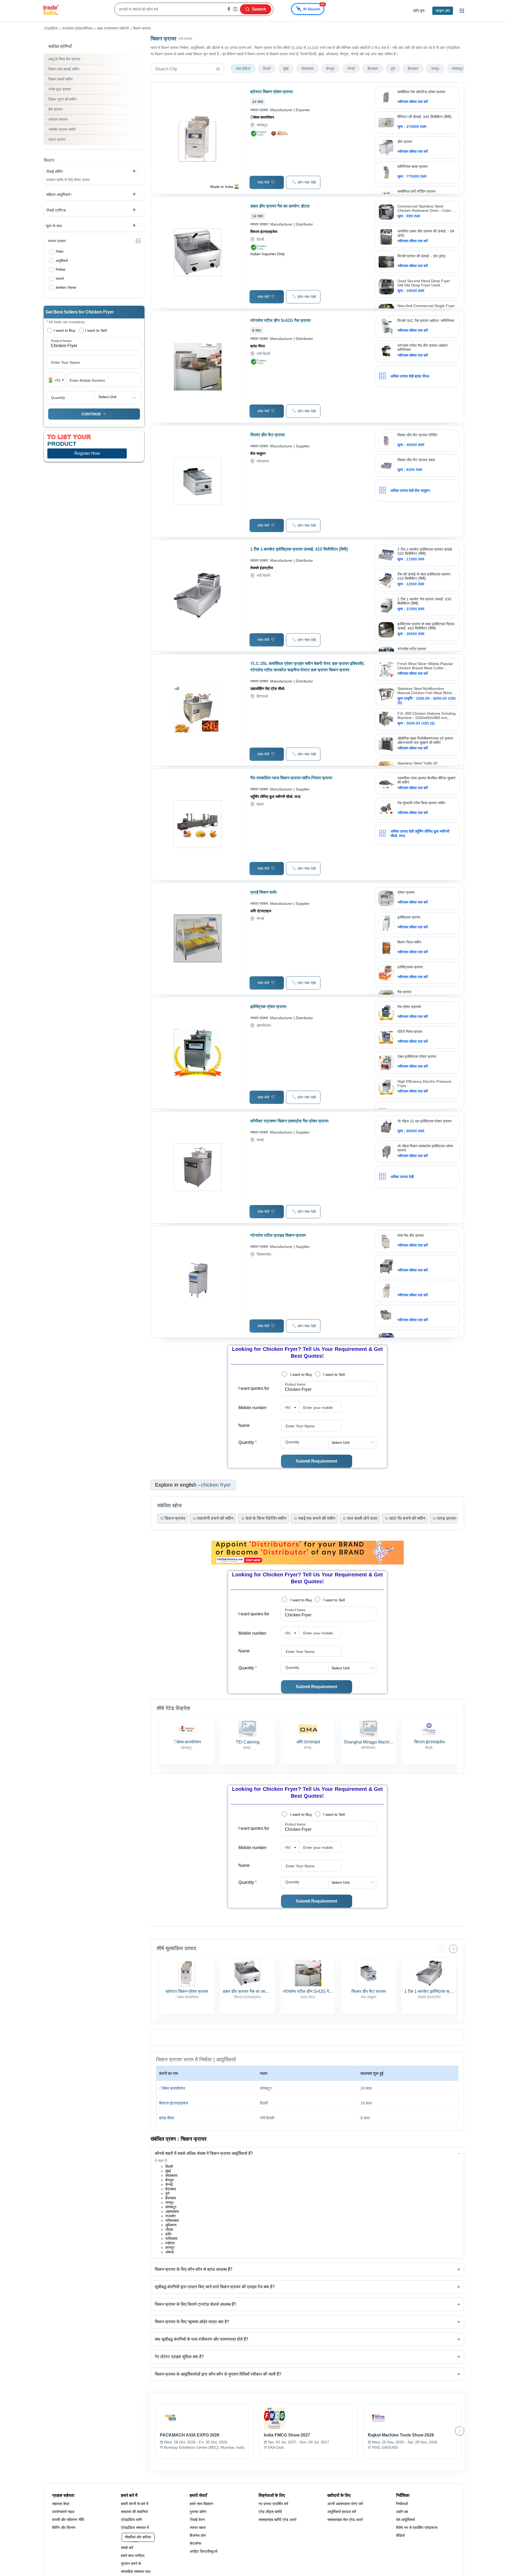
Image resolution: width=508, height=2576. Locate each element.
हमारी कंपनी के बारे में (135, 2504)
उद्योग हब (402, 2512)
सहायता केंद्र (61, 2504)
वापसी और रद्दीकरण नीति (68, 2520)
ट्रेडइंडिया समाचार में (135, 2528)
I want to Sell (334, 1374)
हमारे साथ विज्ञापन (201, 2504)
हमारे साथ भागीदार (133, 2556)
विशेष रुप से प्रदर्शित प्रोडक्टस (417, 2528)
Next (453, 1949)
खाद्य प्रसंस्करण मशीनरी (113, 28)
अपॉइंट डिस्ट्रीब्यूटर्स (203, 2551)
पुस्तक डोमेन (198, 2512)
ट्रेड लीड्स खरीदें (270, 2512)
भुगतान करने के (131, 2564)
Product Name (295, 1384)
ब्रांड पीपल (167, 2118)
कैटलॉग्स (195, 2543)
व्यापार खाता (198, 2528)
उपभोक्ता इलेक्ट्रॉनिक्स (77, 28)
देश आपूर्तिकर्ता (405, 2520)
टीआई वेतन (197, 2520)
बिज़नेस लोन (198, 2535)
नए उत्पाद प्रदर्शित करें (273, 2504)
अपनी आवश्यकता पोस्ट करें (345, 2504)
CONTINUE (91, 414)
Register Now (87, 453)
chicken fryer (216, 1485)
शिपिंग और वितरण (64, 2528)
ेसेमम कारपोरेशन (172, 2088)
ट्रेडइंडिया (51, 28)
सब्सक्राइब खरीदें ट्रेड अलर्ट (278, 2520)
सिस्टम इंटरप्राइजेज (174, 2103)
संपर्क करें (127, 2548)
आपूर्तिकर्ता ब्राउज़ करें (342, 2512)
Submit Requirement (316, 1461)
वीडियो (400, 2535)
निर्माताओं (402, 2504)
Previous (441, 1949)
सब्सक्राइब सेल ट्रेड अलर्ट (345, 2520)
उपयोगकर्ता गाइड (63, 2512)
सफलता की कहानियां (134, 2512)
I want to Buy (301, 1374)
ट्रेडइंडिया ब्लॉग (131, 2520)
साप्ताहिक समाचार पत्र (136, 2571)
